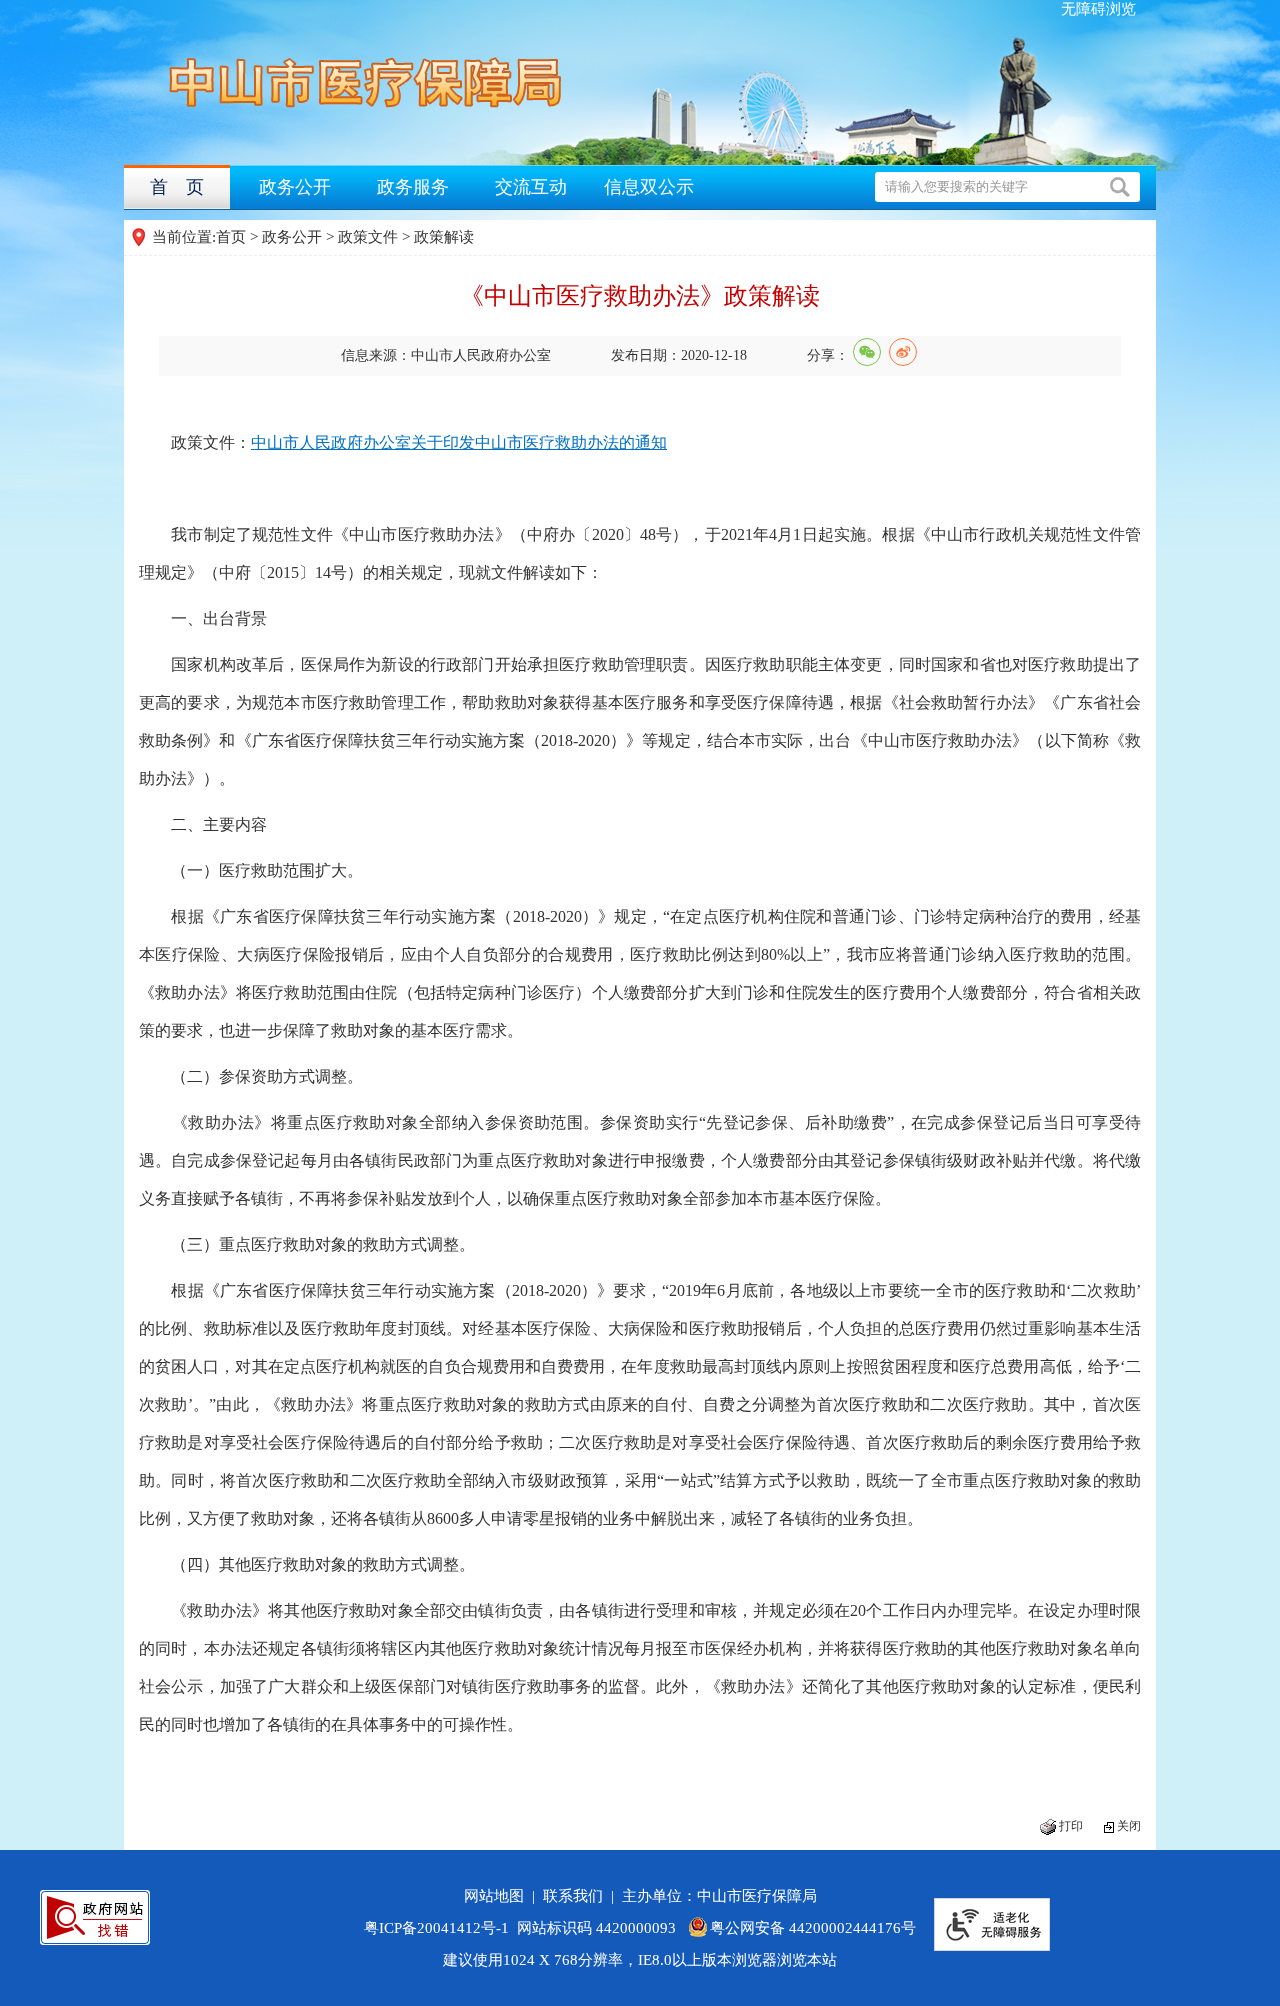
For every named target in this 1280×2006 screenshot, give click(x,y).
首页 (231, 237)
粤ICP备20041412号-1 (436, 1928)
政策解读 (444, 237)
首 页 (177, 187)
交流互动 (531, 187)
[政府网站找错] (95, 1917)
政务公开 (295, 187)
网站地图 (498, 1896)
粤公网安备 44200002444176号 (813, 1928)
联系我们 (577, 1896)
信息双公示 (649, 187)
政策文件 (368, 237)
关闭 (1129, 1826)
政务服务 (413, 187)
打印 (1071, 1826)
